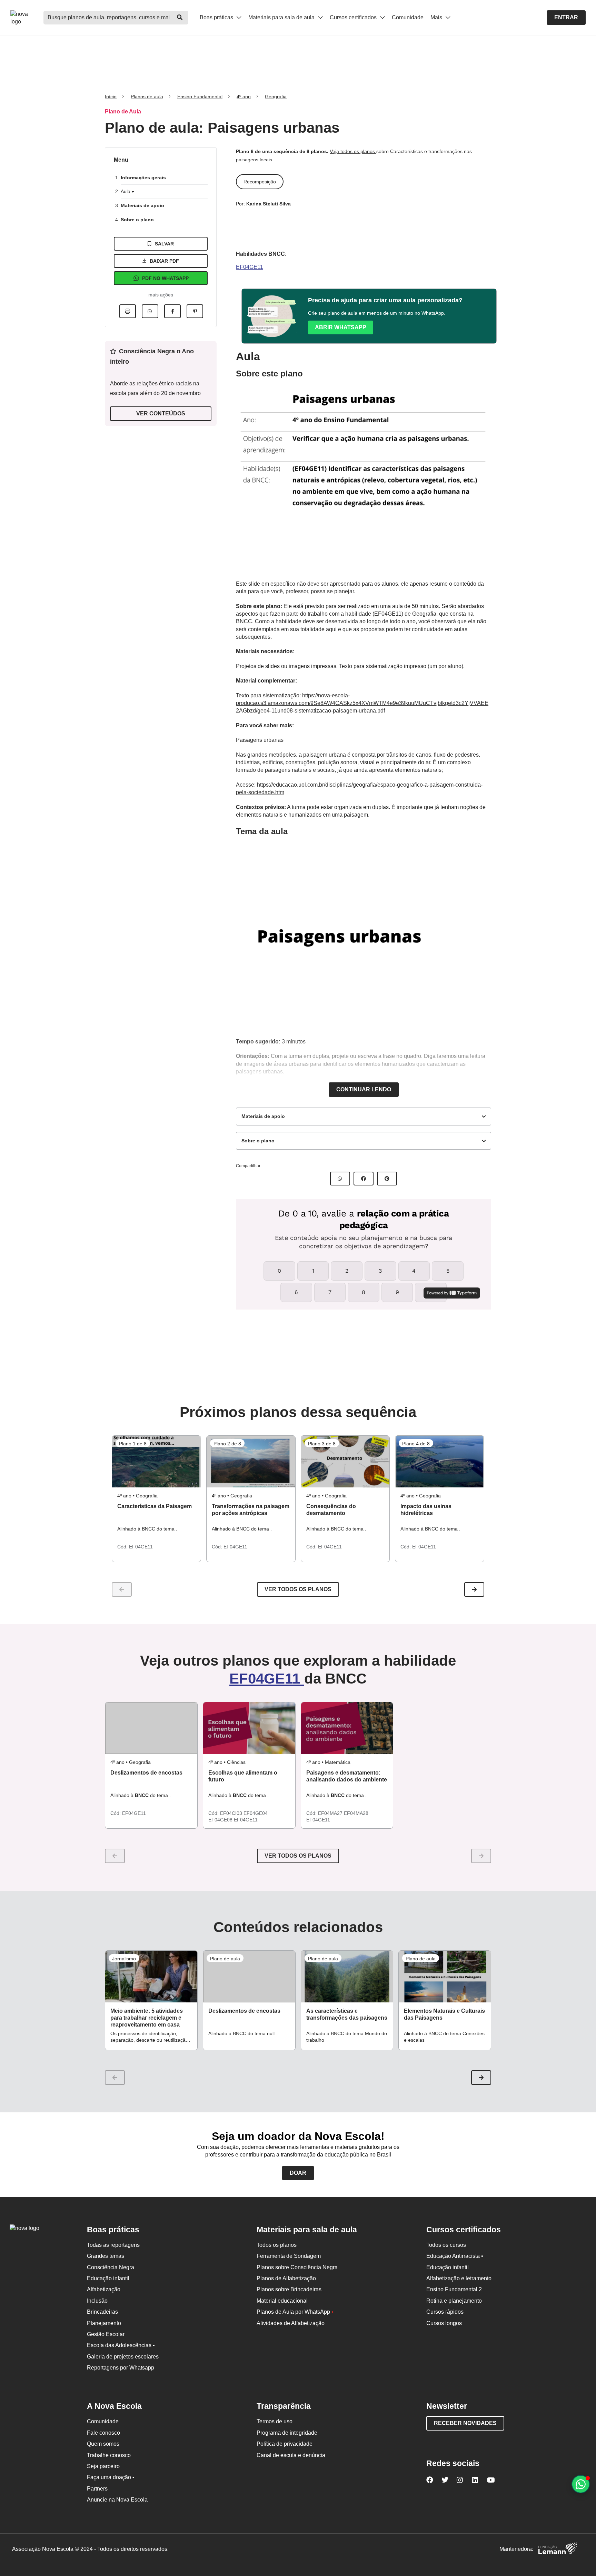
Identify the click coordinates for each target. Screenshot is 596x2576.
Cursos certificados (354, 17)
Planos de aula (147, 97)
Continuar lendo (364, 1089)
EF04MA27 (331, 1813)
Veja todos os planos (353, 151)
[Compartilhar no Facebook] (172, 311)
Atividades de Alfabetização (291, 2323)
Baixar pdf (164, 261)
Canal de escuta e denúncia (291, 2455)
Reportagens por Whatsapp (121, 2368)
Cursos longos (444, 2323)
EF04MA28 (356, 1813)
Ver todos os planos (298, 1589)
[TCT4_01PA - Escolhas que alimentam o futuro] (249, 1728)
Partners (97, 2489)
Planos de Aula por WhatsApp (295, 2312)
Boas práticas (217, 17)
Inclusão (97, 2301)
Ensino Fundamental (200, 97)
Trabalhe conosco (109, 2455)
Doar (298, 2173)
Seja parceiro (103, 2466)
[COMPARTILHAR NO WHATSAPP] (340, 1179)
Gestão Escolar (106, 2334)
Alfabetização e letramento (459, 2278)
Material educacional (282, 2301)
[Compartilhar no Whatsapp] (150, 311)
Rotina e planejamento (454, 2301)
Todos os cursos (446, 2245)
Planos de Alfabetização (286, 2278)
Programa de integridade (287, 2433)
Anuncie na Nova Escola (117, 2500)
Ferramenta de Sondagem (289, 2256)
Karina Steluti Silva (269, 204)
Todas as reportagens (113, 2245)
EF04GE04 (256, 1813)
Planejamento (104, 2323)
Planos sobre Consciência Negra (297, 2267)
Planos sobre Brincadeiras (289, 2289)
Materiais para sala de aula (282, 17)
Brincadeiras (102, 2312)
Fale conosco (103, 2433)
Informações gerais (143, 178)
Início (111, 97)
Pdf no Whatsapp (165, 278)
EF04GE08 (221, 1820)
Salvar (164, 244)
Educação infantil (108, 2278)
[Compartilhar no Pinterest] (195, 311)
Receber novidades (465, 2423)
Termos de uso (275, 2421)
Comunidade (408, 17)
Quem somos (103, 2444)
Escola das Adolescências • (121, 2345)
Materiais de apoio (142, 205)
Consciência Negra (111, 2267)
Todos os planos (277, 2245)
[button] (474, 1589)
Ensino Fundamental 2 (454, 2289)
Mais (437, 17)
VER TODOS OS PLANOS (298, 1856)
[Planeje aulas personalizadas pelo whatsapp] (581, 2484)
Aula (126, 191)
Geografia (276, 97)
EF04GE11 (250, 267)
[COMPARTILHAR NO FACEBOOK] (364, 1179)
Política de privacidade (285, 2444)
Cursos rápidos (445, 2312)
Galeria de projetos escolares (123, 2357)
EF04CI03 (232, 1813)
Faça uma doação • (111, 2477)
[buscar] (180, 18)
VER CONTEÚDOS (161, 413)
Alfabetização (104, 2289)
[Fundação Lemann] (558, 2549)
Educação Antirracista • (455, 2256)
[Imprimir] (128, 311)
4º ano (244, 97)
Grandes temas (106, 2256)
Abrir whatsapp (341, 327)
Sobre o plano (137, 220)
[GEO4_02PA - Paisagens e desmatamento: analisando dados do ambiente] (347, 1728)
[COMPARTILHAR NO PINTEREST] (387, 1179)
